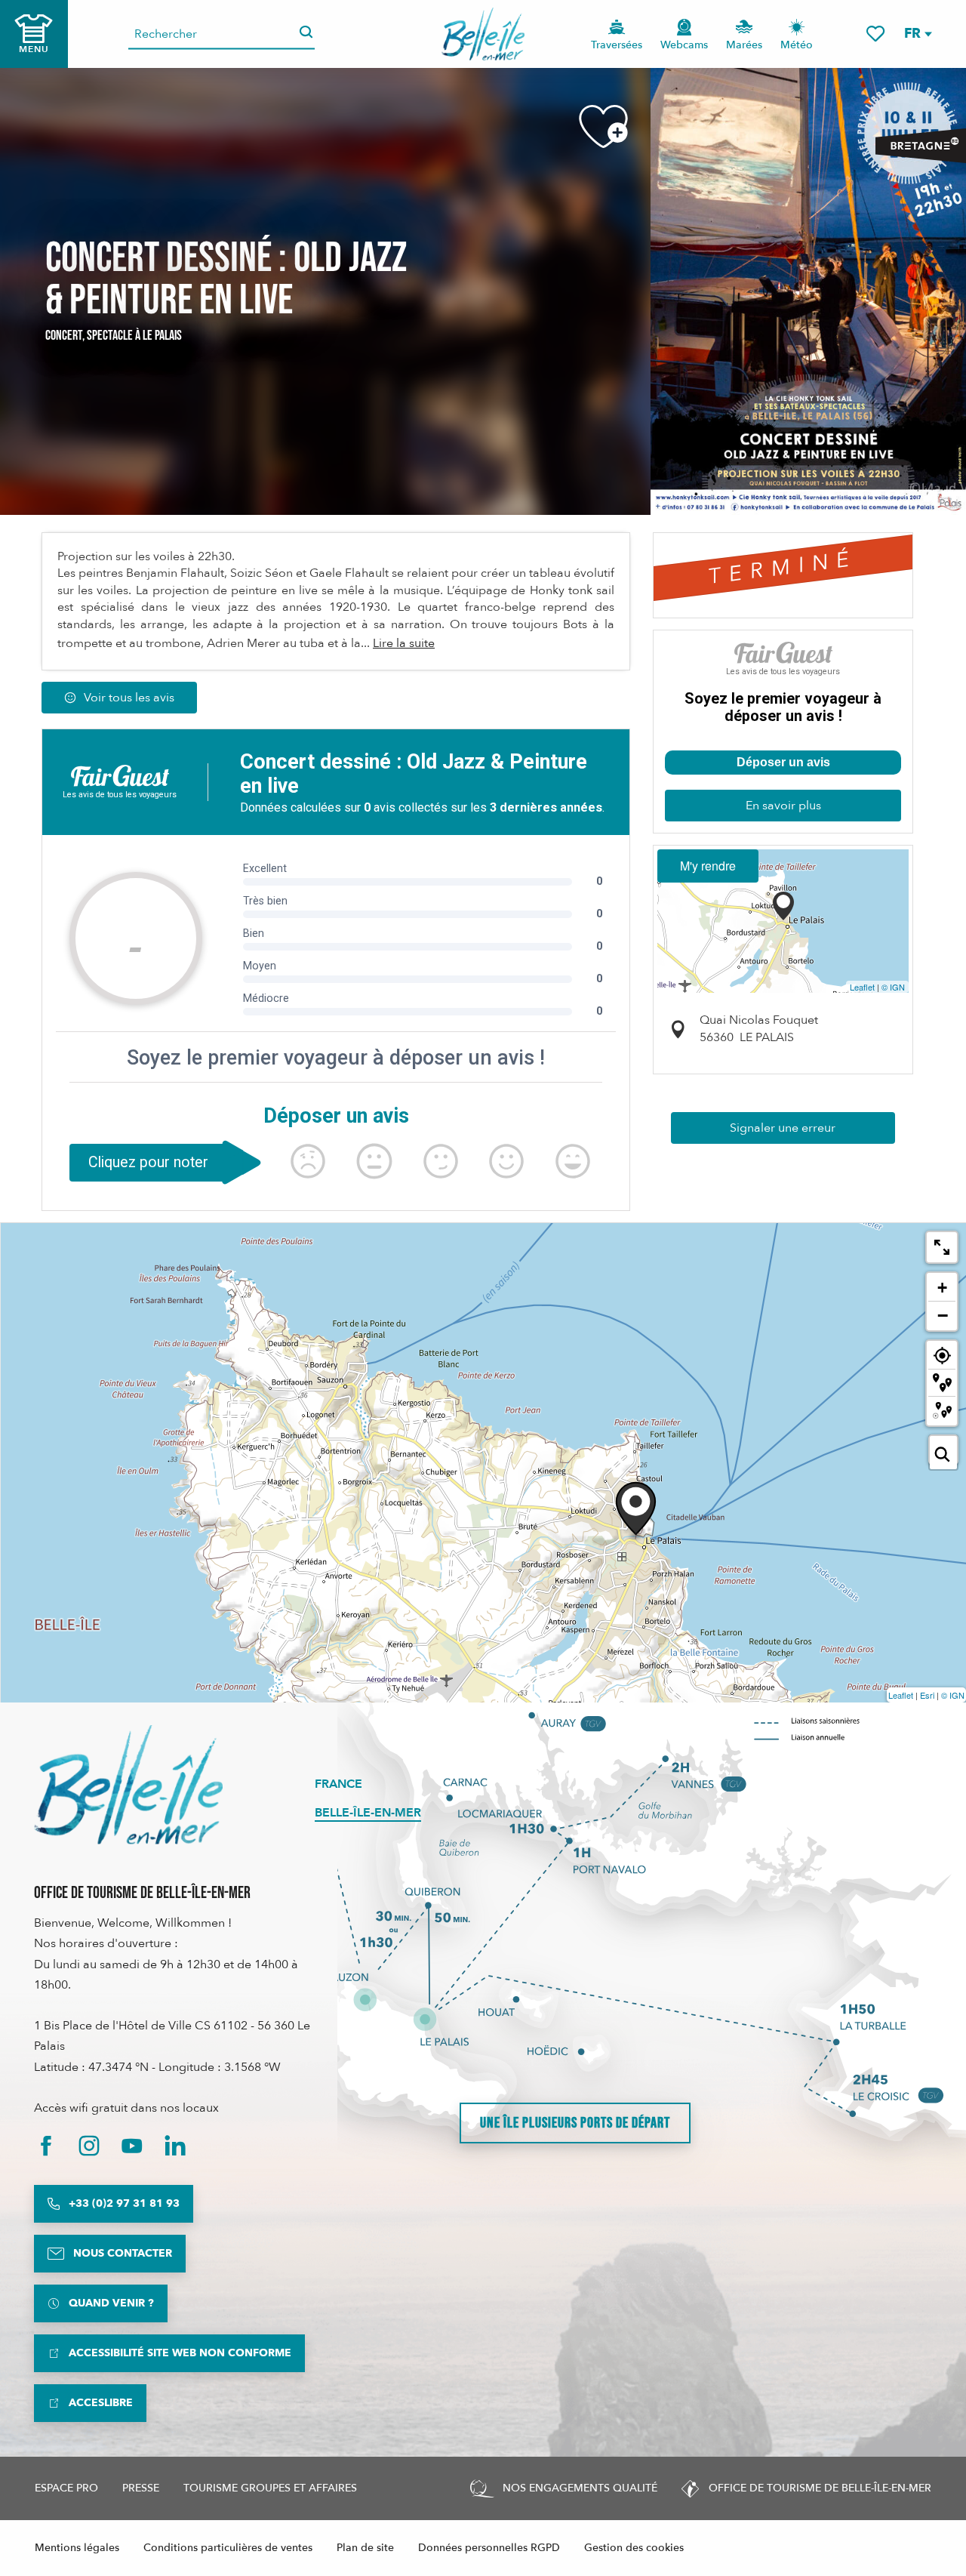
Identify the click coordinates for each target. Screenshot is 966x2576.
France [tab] (338, 1784)
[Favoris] (875, 34)
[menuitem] (483, 34)
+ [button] (942, 1288)
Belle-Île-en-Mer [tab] (368, 1813)
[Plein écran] (942, 1247)
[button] (917, 34)
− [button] (943, 1315)
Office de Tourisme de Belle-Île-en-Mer (142, 1893)
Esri (927, 1695)
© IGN (893, 987)
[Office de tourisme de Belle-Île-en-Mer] (128, 1785)
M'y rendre (708, 866)
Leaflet (862, 987)
